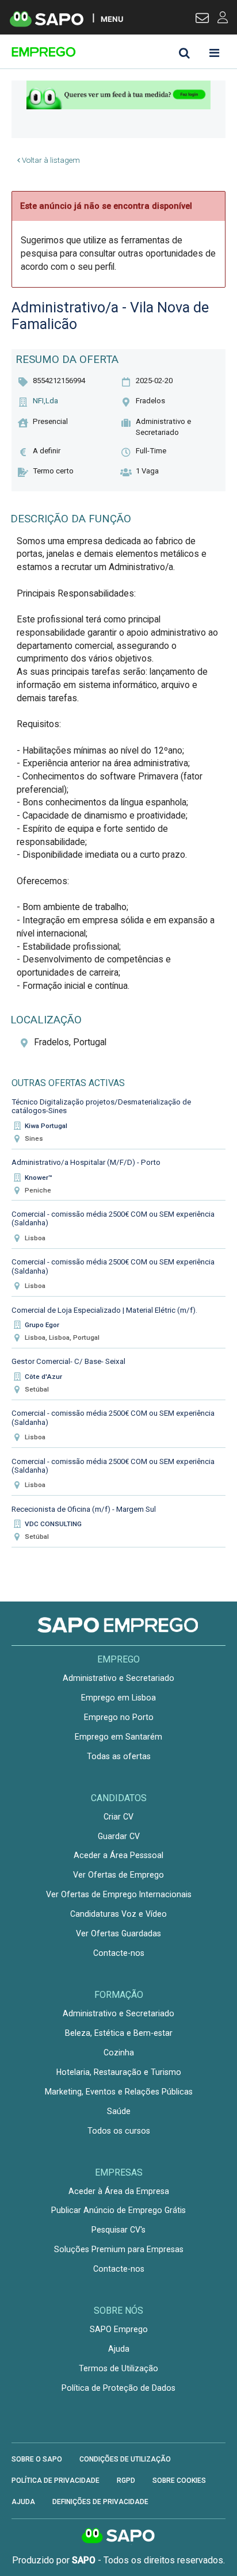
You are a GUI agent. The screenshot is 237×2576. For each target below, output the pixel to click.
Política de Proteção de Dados (118, 2388)
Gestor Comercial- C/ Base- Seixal (68, 1361)
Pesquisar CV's (118, 2230)
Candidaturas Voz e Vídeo (118, 1914)
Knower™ (39, 1178)
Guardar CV (119, 1836)
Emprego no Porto (119, 1717)
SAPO (118, 2536)
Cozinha (119, 2053)
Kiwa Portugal (46, 1126)
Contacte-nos (119, 1953)
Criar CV (118, 1817)
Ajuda (119, 2349)
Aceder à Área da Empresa (119, 2191)
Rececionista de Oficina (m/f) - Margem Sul (84, 1509)
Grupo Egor (42, 1325)
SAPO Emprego (119, 2329)
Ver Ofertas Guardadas (118, 1933)
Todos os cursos (119, 2131)
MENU (112, 19)
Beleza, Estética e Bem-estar (119, 2033)
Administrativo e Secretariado (118, 1678)
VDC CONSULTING (53, 1524)
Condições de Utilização (125, 2459)
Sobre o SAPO (37, 2459)
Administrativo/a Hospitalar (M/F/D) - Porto (86, 1162)
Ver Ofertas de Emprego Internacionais (119, 1894)
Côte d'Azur (43, 1377)
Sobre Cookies (179, 2481)
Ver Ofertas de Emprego (118, 1875)
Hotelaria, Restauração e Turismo (119, 2072)
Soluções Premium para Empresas (119, 2249)
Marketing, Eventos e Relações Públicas (119, 2092)
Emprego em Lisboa (118, 1698)
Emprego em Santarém (118, 1737)
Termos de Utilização (118, 2368)
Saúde (119, 2111)
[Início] (93, 52)
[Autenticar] (202, 20)
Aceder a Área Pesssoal (118, 1855)
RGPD (126, 2481)
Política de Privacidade (56, 2481)
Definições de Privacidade (100, 2502)
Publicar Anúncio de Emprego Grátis (118, 2210)
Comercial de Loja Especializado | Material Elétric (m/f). (104, 1310)
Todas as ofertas (119, 1756)
